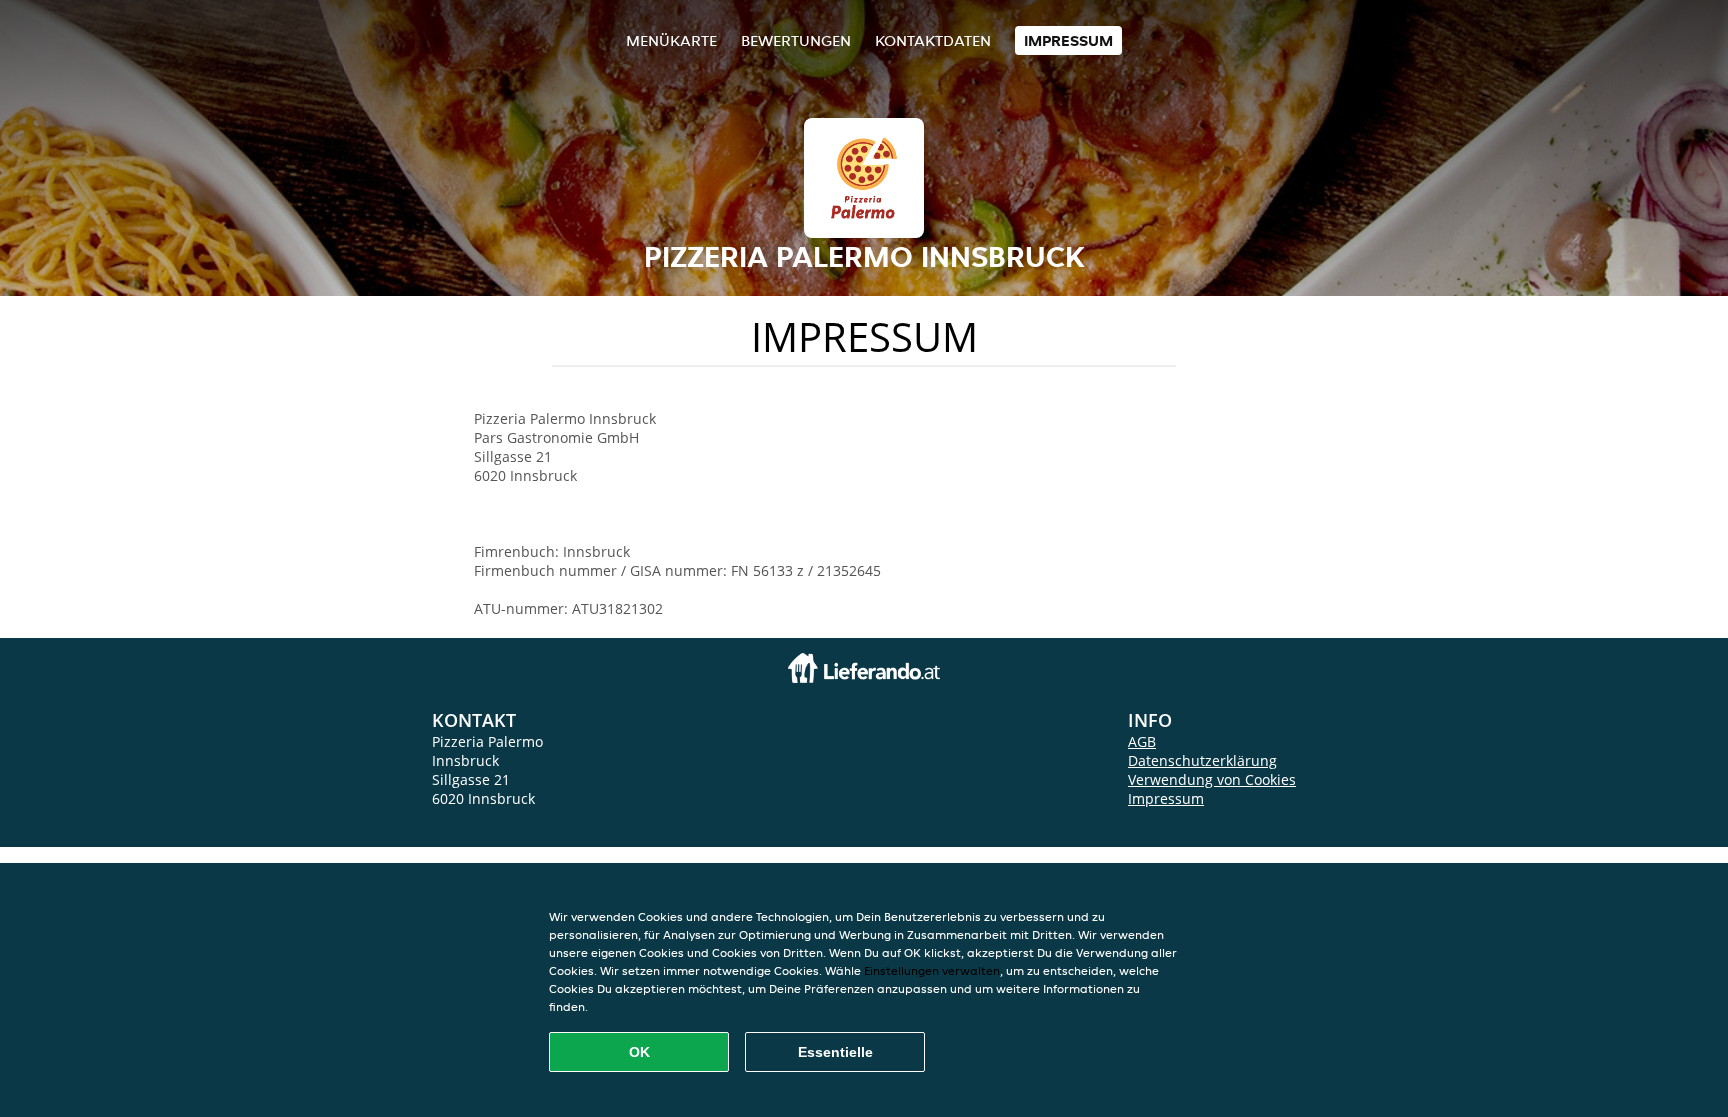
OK (639, 1052)
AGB (1142, 741)
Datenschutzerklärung (1202, 760)
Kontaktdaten (933, 40)
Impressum (1068, 40)
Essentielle (835, 1052)
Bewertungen (796, 40)
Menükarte (671, 40)
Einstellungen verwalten (932, 970)
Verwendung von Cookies (1212, 779)
